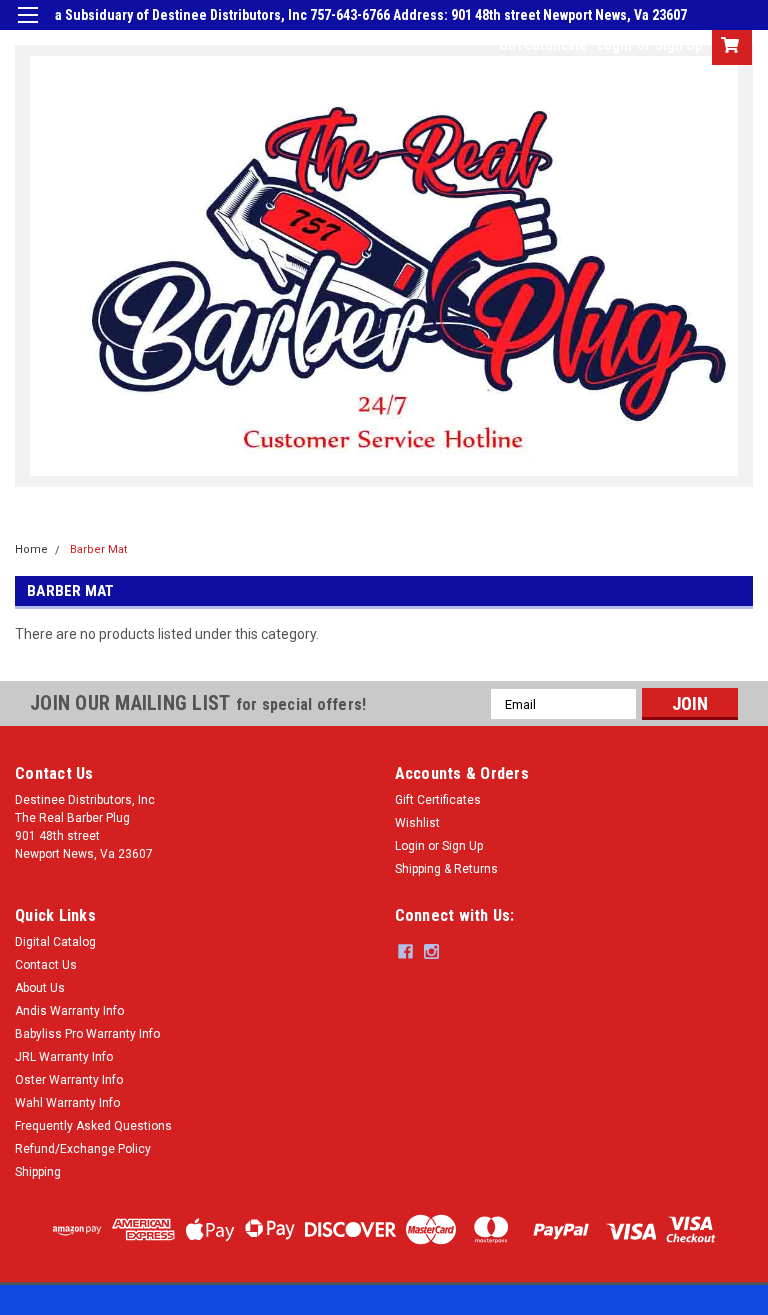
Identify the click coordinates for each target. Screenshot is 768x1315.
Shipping (38, 1172)
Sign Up (678, 45)
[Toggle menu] (27, 27)
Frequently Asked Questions (93, 1126)
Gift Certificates (438, 800)
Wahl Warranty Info (67, 1103)
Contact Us (46, 965)
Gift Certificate (543, 45)
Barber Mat (98, 549)
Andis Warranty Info (69, 1011)
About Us (40, 988)
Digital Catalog (55, 942)
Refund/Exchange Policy (83, 1149)
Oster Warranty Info (69, 1080)
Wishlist (417, 823)
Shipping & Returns (446, 869)
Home (31, 549)
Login (614, 45)
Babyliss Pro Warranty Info (87, 1034)
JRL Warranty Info (64, 1057)
